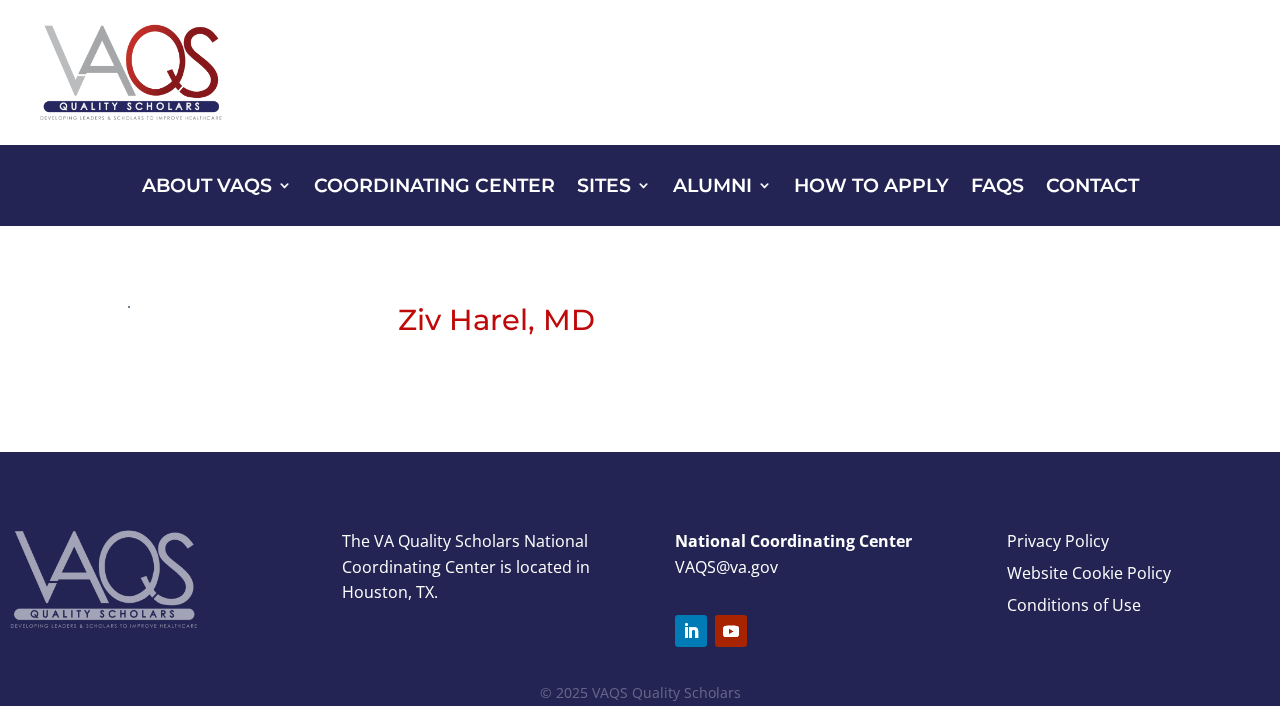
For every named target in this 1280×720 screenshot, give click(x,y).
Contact (1092, 187)
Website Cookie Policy (1089, 573)
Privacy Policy (1058, 541)
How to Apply (871, 187)
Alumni (712, 187)
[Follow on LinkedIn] (691, 631)
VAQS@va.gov (726, 567)
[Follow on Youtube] (731, 631)
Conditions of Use (1074, 605)
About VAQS (207, 187)
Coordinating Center (434, 187)
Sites (604, 187)
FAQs (997, 187)
